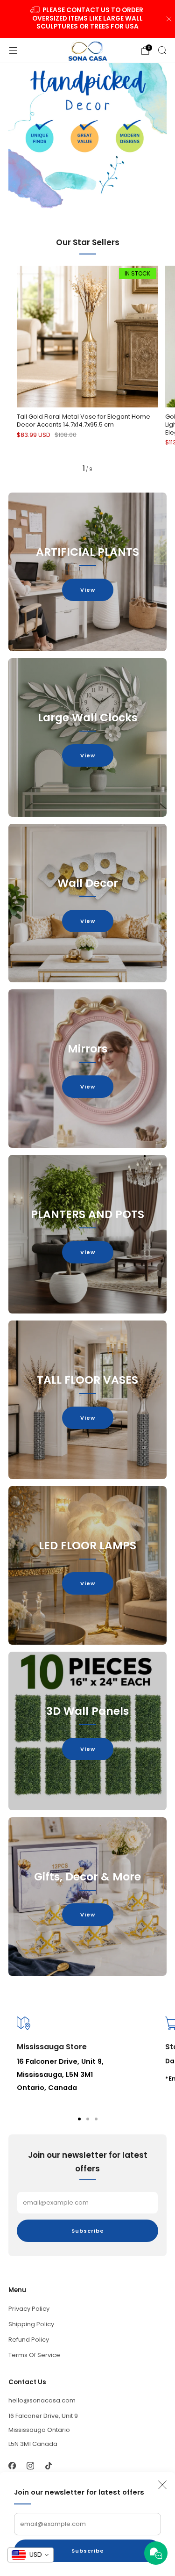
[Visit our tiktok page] (48, 2466)
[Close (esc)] (162, 2485)
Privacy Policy (29, 2309)
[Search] (162, 50)
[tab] (79, 2119)
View (88, 590)
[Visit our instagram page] (30, 2466)
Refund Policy (29, 2340)
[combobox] (31, 2555)
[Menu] (13, 51)
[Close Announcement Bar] (169, 19)
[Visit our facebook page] (12, 2466)
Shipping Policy (31, 2324)
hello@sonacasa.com (42, 2400)
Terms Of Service (34, 2355)
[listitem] (88, 19)
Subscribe (88, 2551)
